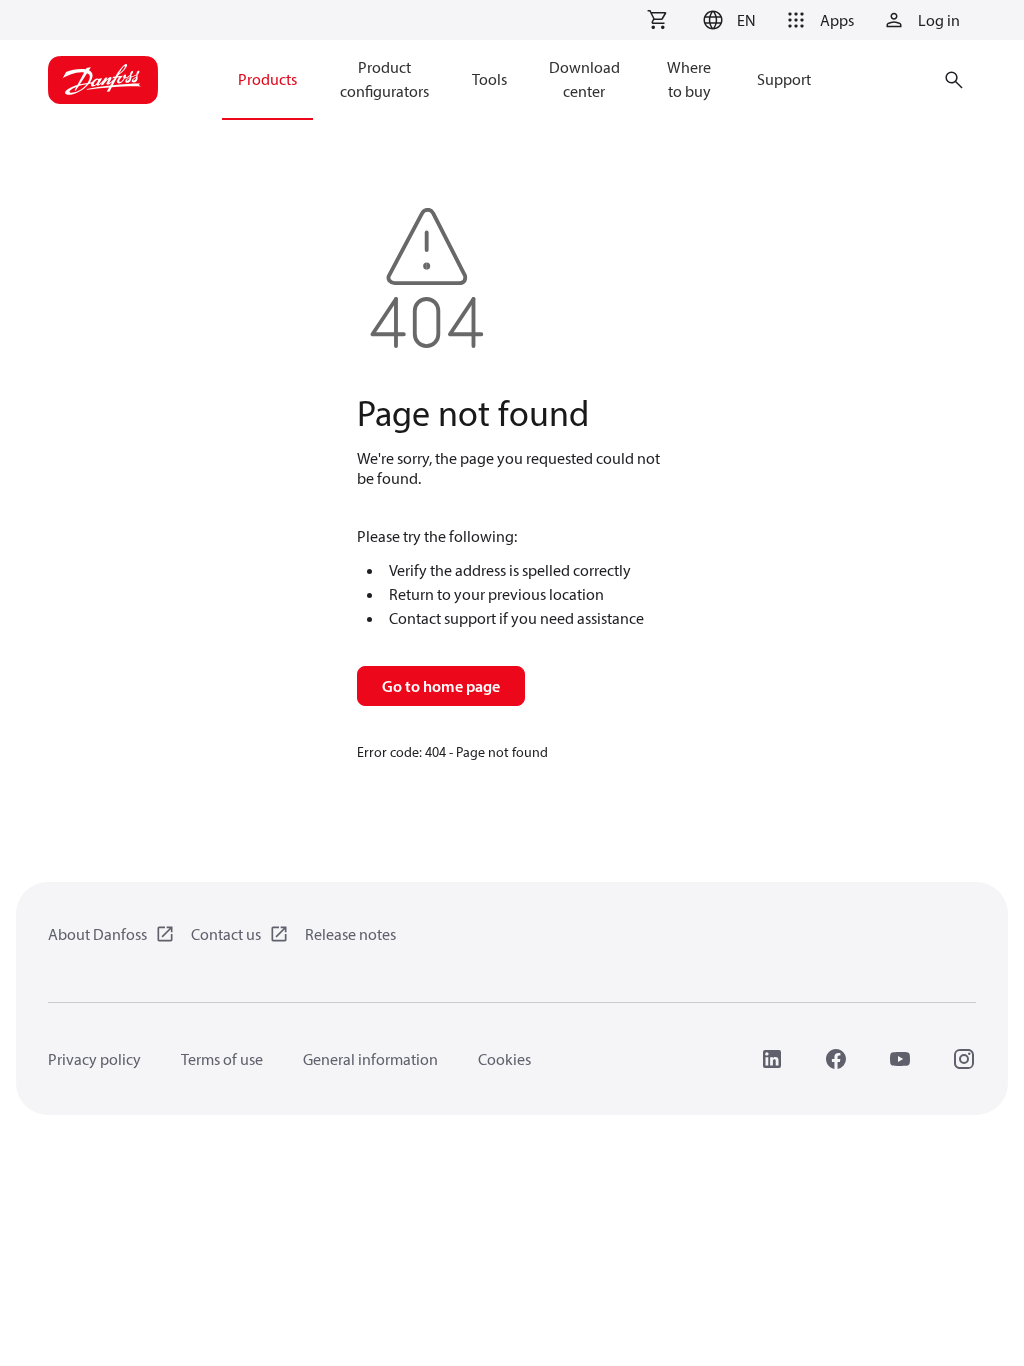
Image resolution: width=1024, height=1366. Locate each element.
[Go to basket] (657, 20)
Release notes (350, 934)
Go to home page (441, 686)
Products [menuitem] (267, 79)
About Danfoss (97, 934)
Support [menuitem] (784, 79)
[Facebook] (836, 1059)
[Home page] (103, 80)
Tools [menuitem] (489, 79)
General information (370, 1059)
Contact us (226, 934)
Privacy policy (94, 1059)
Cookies (504, 1059)
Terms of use (222, 1059)
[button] (726, 20)
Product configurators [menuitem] (384, 79)
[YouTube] (900, 1059)
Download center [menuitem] (584, 79)
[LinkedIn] (772, 1059)
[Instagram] (964, 1059)
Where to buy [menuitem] (689, 79)
